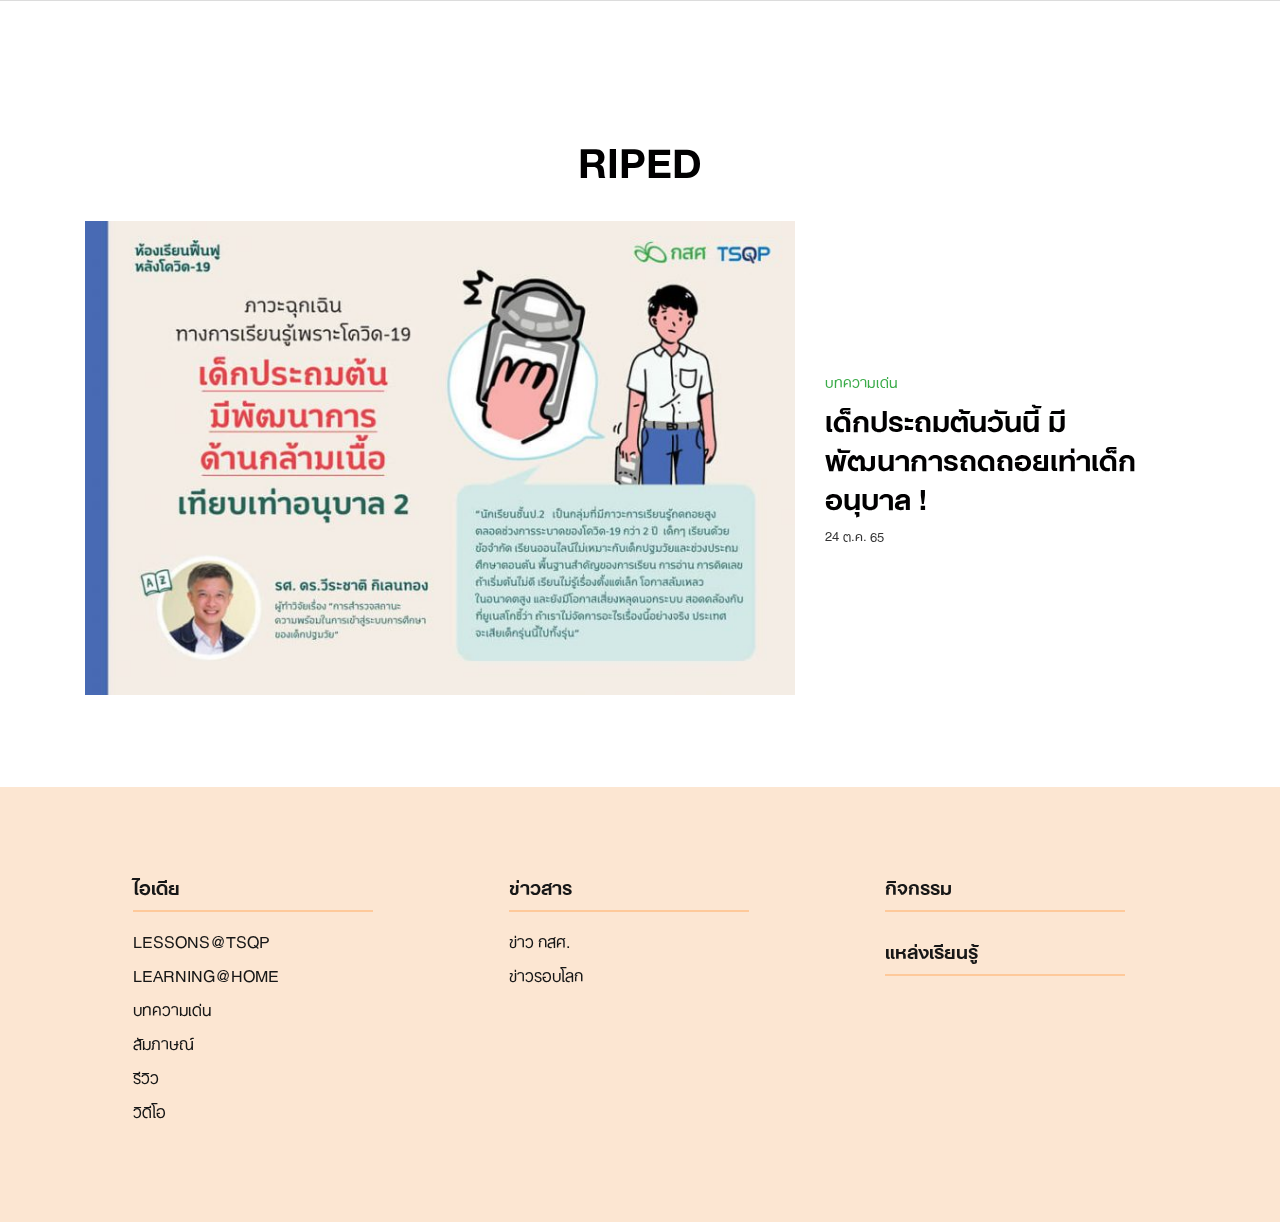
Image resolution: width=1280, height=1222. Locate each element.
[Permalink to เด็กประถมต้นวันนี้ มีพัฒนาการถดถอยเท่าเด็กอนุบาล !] (440, 456)
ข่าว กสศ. (539, 940)
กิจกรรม (918, 888)
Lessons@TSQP (201, 940)
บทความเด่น (861, 381)
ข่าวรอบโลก (546, 974)
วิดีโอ (149, 1110)
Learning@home (206, 974)
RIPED (640, 158)
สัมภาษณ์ (163, 1042)
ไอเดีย (156, 888)
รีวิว (146, 1076)
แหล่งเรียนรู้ (931, 952)
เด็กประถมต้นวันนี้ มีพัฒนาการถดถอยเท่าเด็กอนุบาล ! (980, 457)
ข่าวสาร (540, 888)
